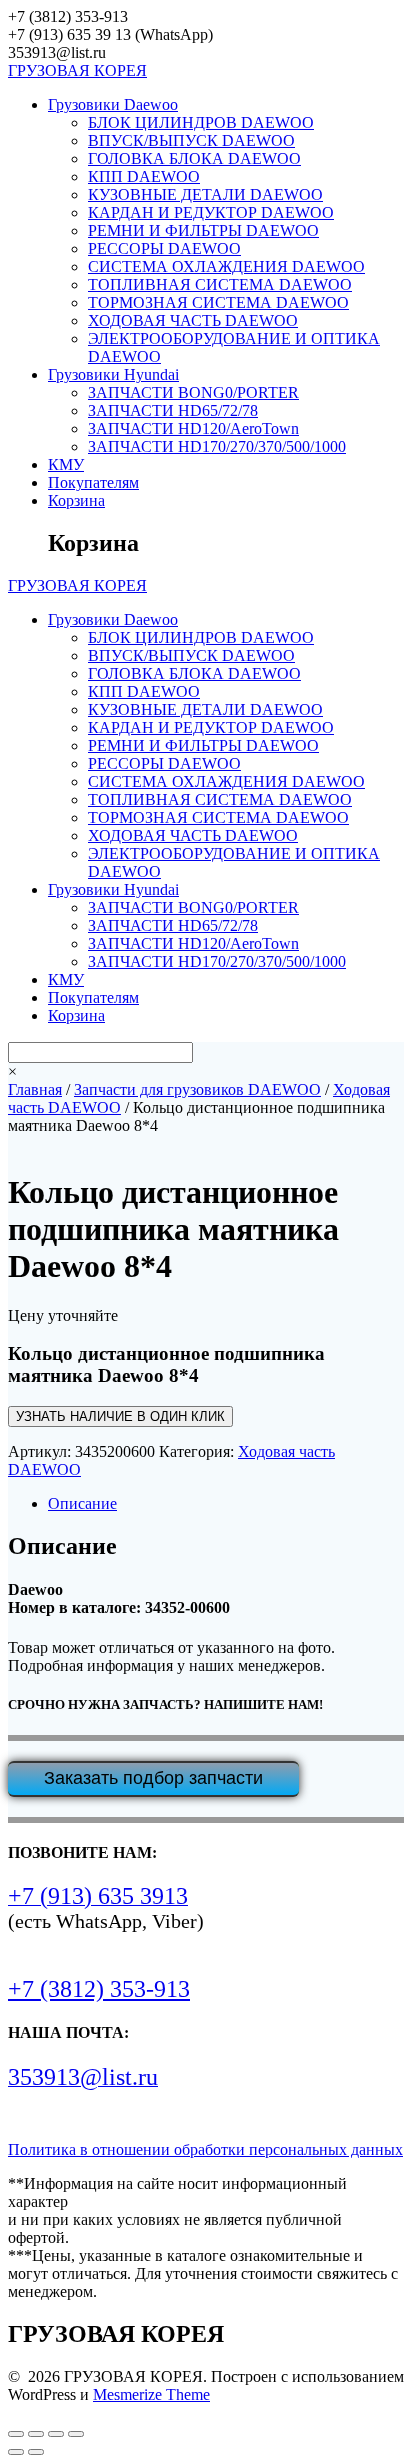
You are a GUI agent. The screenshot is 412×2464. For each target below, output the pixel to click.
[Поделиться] (56, 2434)
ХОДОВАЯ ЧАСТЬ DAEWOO (193, 320)
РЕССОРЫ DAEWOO (164, 248)
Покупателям (93, 482)
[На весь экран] (36, 2434)
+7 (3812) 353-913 (99, 1989)
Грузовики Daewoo (113, 104)
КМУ (66, 464)
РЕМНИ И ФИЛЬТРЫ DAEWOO (203, 230)
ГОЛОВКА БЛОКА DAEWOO (194, 158)
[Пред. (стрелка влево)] (16, 2452)
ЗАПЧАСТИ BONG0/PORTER (193, 392)
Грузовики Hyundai (113, 374)
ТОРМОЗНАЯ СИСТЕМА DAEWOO (218, 302)
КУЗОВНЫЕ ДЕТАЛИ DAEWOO (205, 194)
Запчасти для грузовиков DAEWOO (197, 1089)
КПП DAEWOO (144, 176)
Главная (35, 1089)
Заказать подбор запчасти (153, 1778)
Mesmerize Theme (151, 2394)
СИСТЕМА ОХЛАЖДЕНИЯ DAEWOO (226, 266)
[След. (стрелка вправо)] (36, 2452)
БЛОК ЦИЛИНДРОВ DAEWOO (201, 122)
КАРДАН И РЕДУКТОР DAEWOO (211, 212)
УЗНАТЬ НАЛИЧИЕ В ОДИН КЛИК (120, 1416)
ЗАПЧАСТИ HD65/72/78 (173, 410)
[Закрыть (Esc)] (76, 2434)
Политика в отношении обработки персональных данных (205, 2149)
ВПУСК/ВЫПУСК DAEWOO (191, 140)
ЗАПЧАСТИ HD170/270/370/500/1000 (217, 446)
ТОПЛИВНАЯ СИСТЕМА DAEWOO (220, 284)
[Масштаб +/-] (16, 2434)
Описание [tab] (82, 1503)
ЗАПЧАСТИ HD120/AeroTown (193, 428)
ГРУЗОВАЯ (77, 70)
